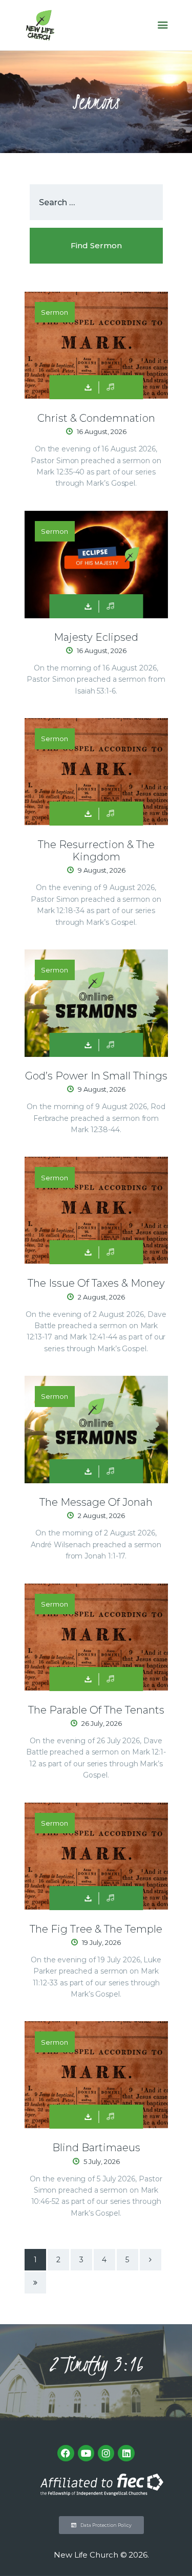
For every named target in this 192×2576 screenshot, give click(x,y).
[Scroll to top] (175, 2551)
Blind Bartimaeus (96, 2148)
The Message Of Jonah (96, 1502)
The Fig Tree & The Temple (96, 1929)
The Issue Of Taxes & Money (96, 1283)
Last (35, 2283)
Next (151, 2260)
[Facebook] (66, 2453)
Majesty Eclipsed (96, 637)
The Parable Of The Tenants (96, 1710)
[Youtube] (86, 2453)
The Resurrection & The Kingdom (96, 851)
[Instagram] (106, 2453)
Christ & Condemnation (96, 418)
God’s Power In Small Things (96, 1076)
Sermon (55, 312)
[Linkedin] (126, 2453)
